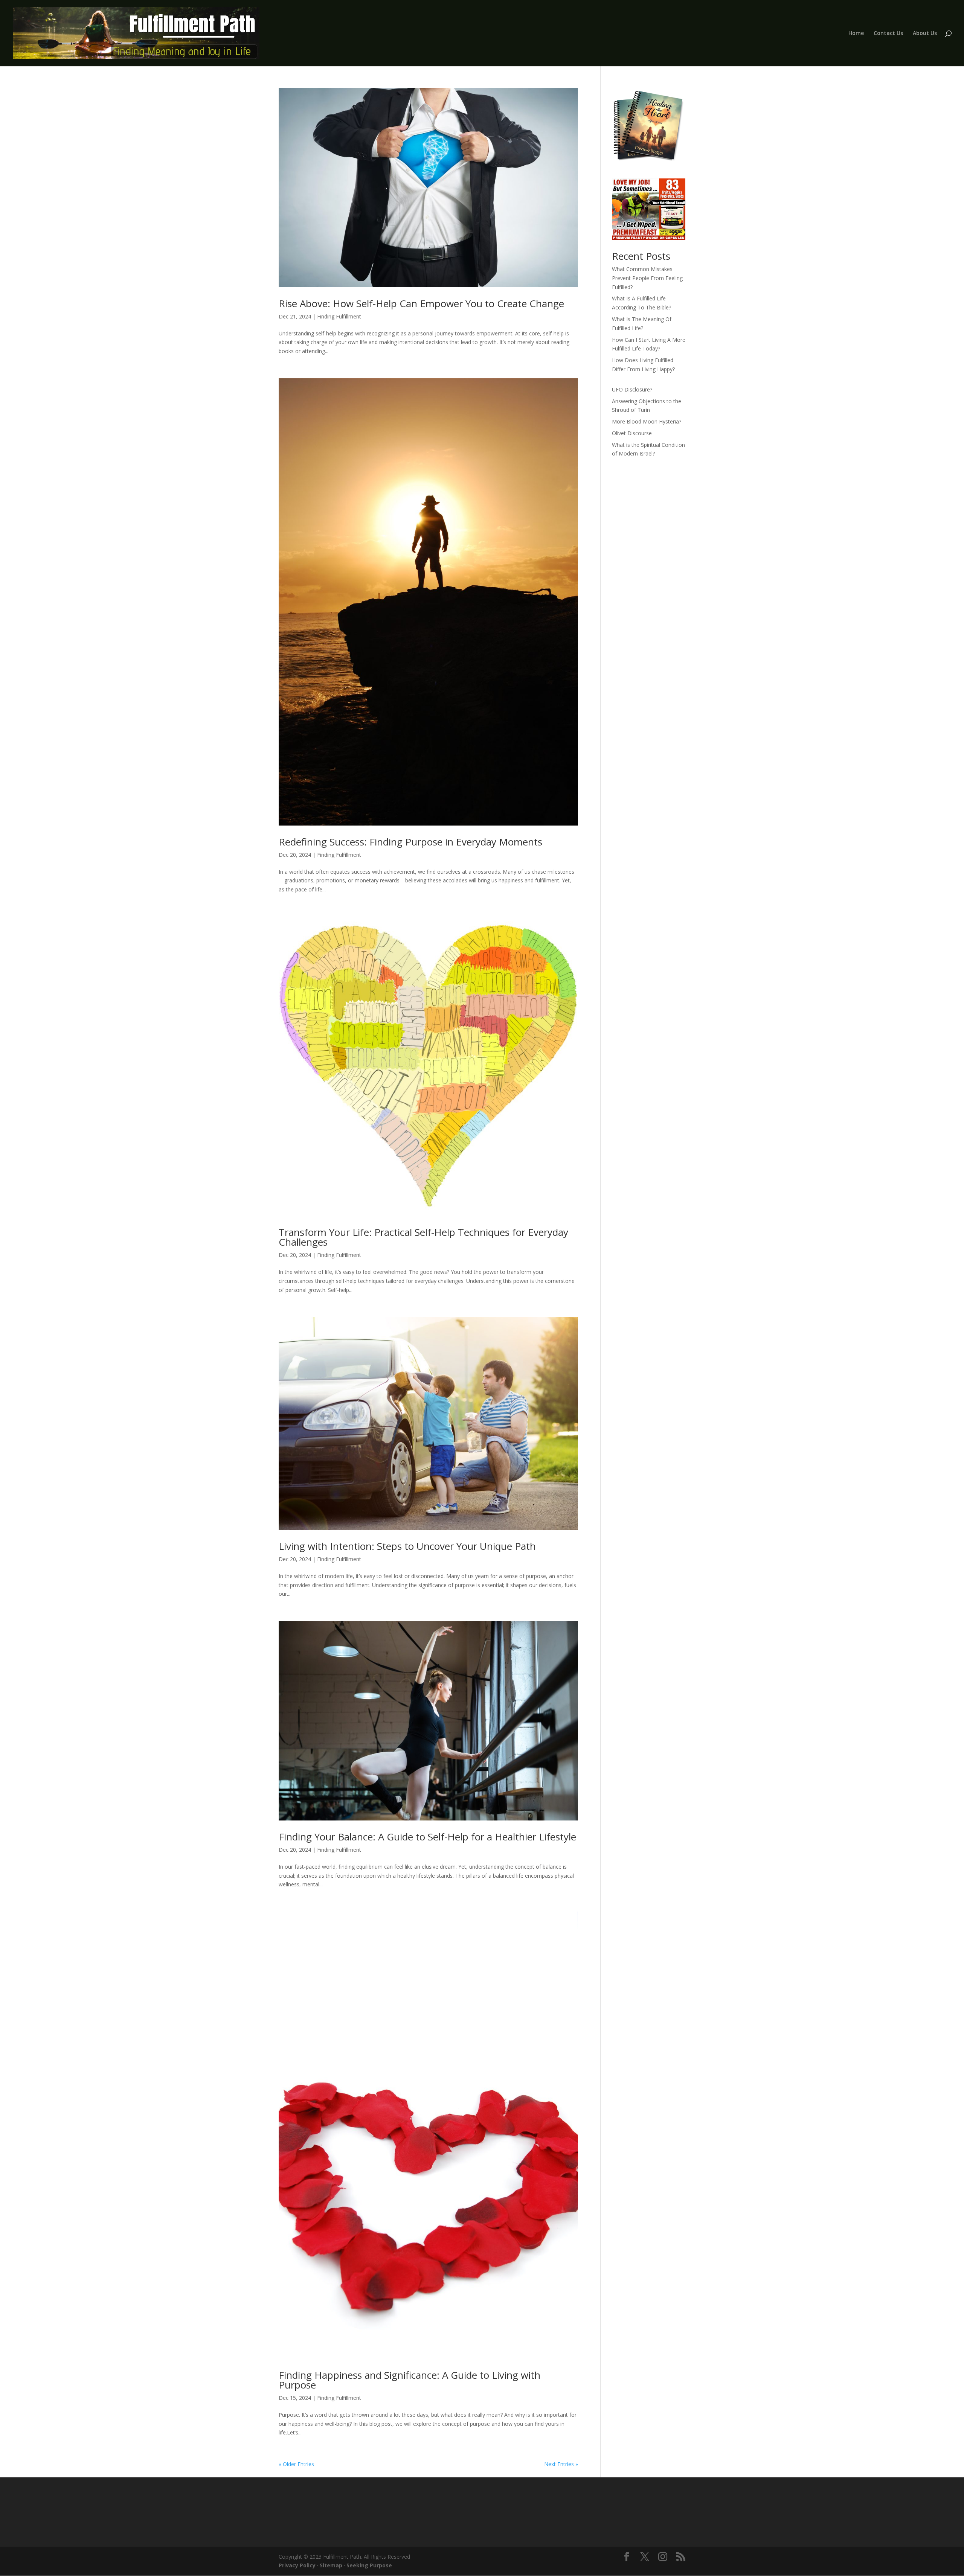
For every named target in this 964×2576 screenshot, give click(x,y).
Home (856, 34)
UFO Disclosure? (632, 389)
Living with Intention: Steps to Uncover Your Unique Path (407, 1546)
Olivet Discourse (632, 433)
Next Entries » (561, 2464)
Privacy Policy (297, 2565)
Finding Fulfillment (339, 316)
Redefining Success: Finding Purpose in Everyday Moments (410, 842)
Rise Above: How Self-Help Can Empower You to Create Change (421, 303)
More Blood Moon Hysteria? (647, 421)
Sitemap (331, 2565)
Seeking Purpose (369, 2565)
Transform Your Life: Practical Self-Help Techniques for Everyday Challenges (423, 1237)
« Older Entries (296, 2464)
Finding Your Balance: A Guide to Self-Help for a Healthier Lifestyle (427, 1837)
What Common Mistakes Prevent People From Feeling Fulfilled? (647, 278)
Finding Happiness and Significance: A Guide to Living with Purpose (410, 2380)
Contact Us (888, 34)
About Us (925, 34)
